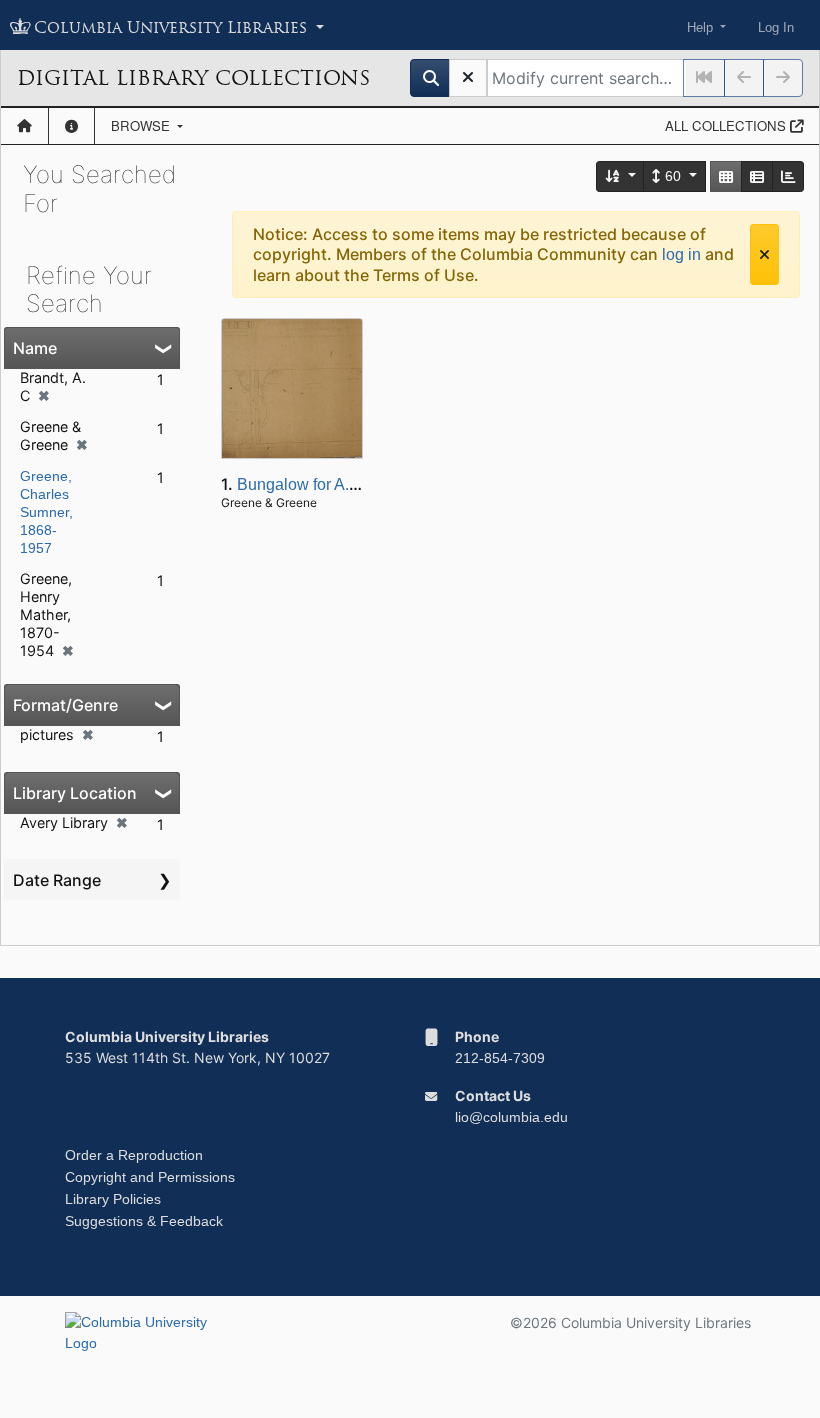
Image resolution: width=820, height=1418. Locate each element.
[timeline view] (788, 176)
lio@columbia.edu (511, 1117)
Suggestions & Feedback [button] (144, 1221)
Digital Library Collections (193, 78)
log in (681, 254)
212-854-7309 (500, 1058)
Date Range (57, 880)
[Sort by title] (621, 176)
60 (673, 176)
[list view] (757, 176)
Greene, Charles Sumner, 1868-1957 (46, 512)
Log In (776, 27)
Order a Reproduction (134, 1155)
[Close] (764, 254)
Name (35, 348)
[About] (71, 126)
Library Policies (113, 1199)
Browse (142, 125)
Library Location (75, 793)
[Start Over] (468, 78)
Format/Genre (65, 705)
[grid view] (726, 176)
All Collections (727, 125)
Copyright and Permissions (150, 1177)
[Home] (24, 126)
